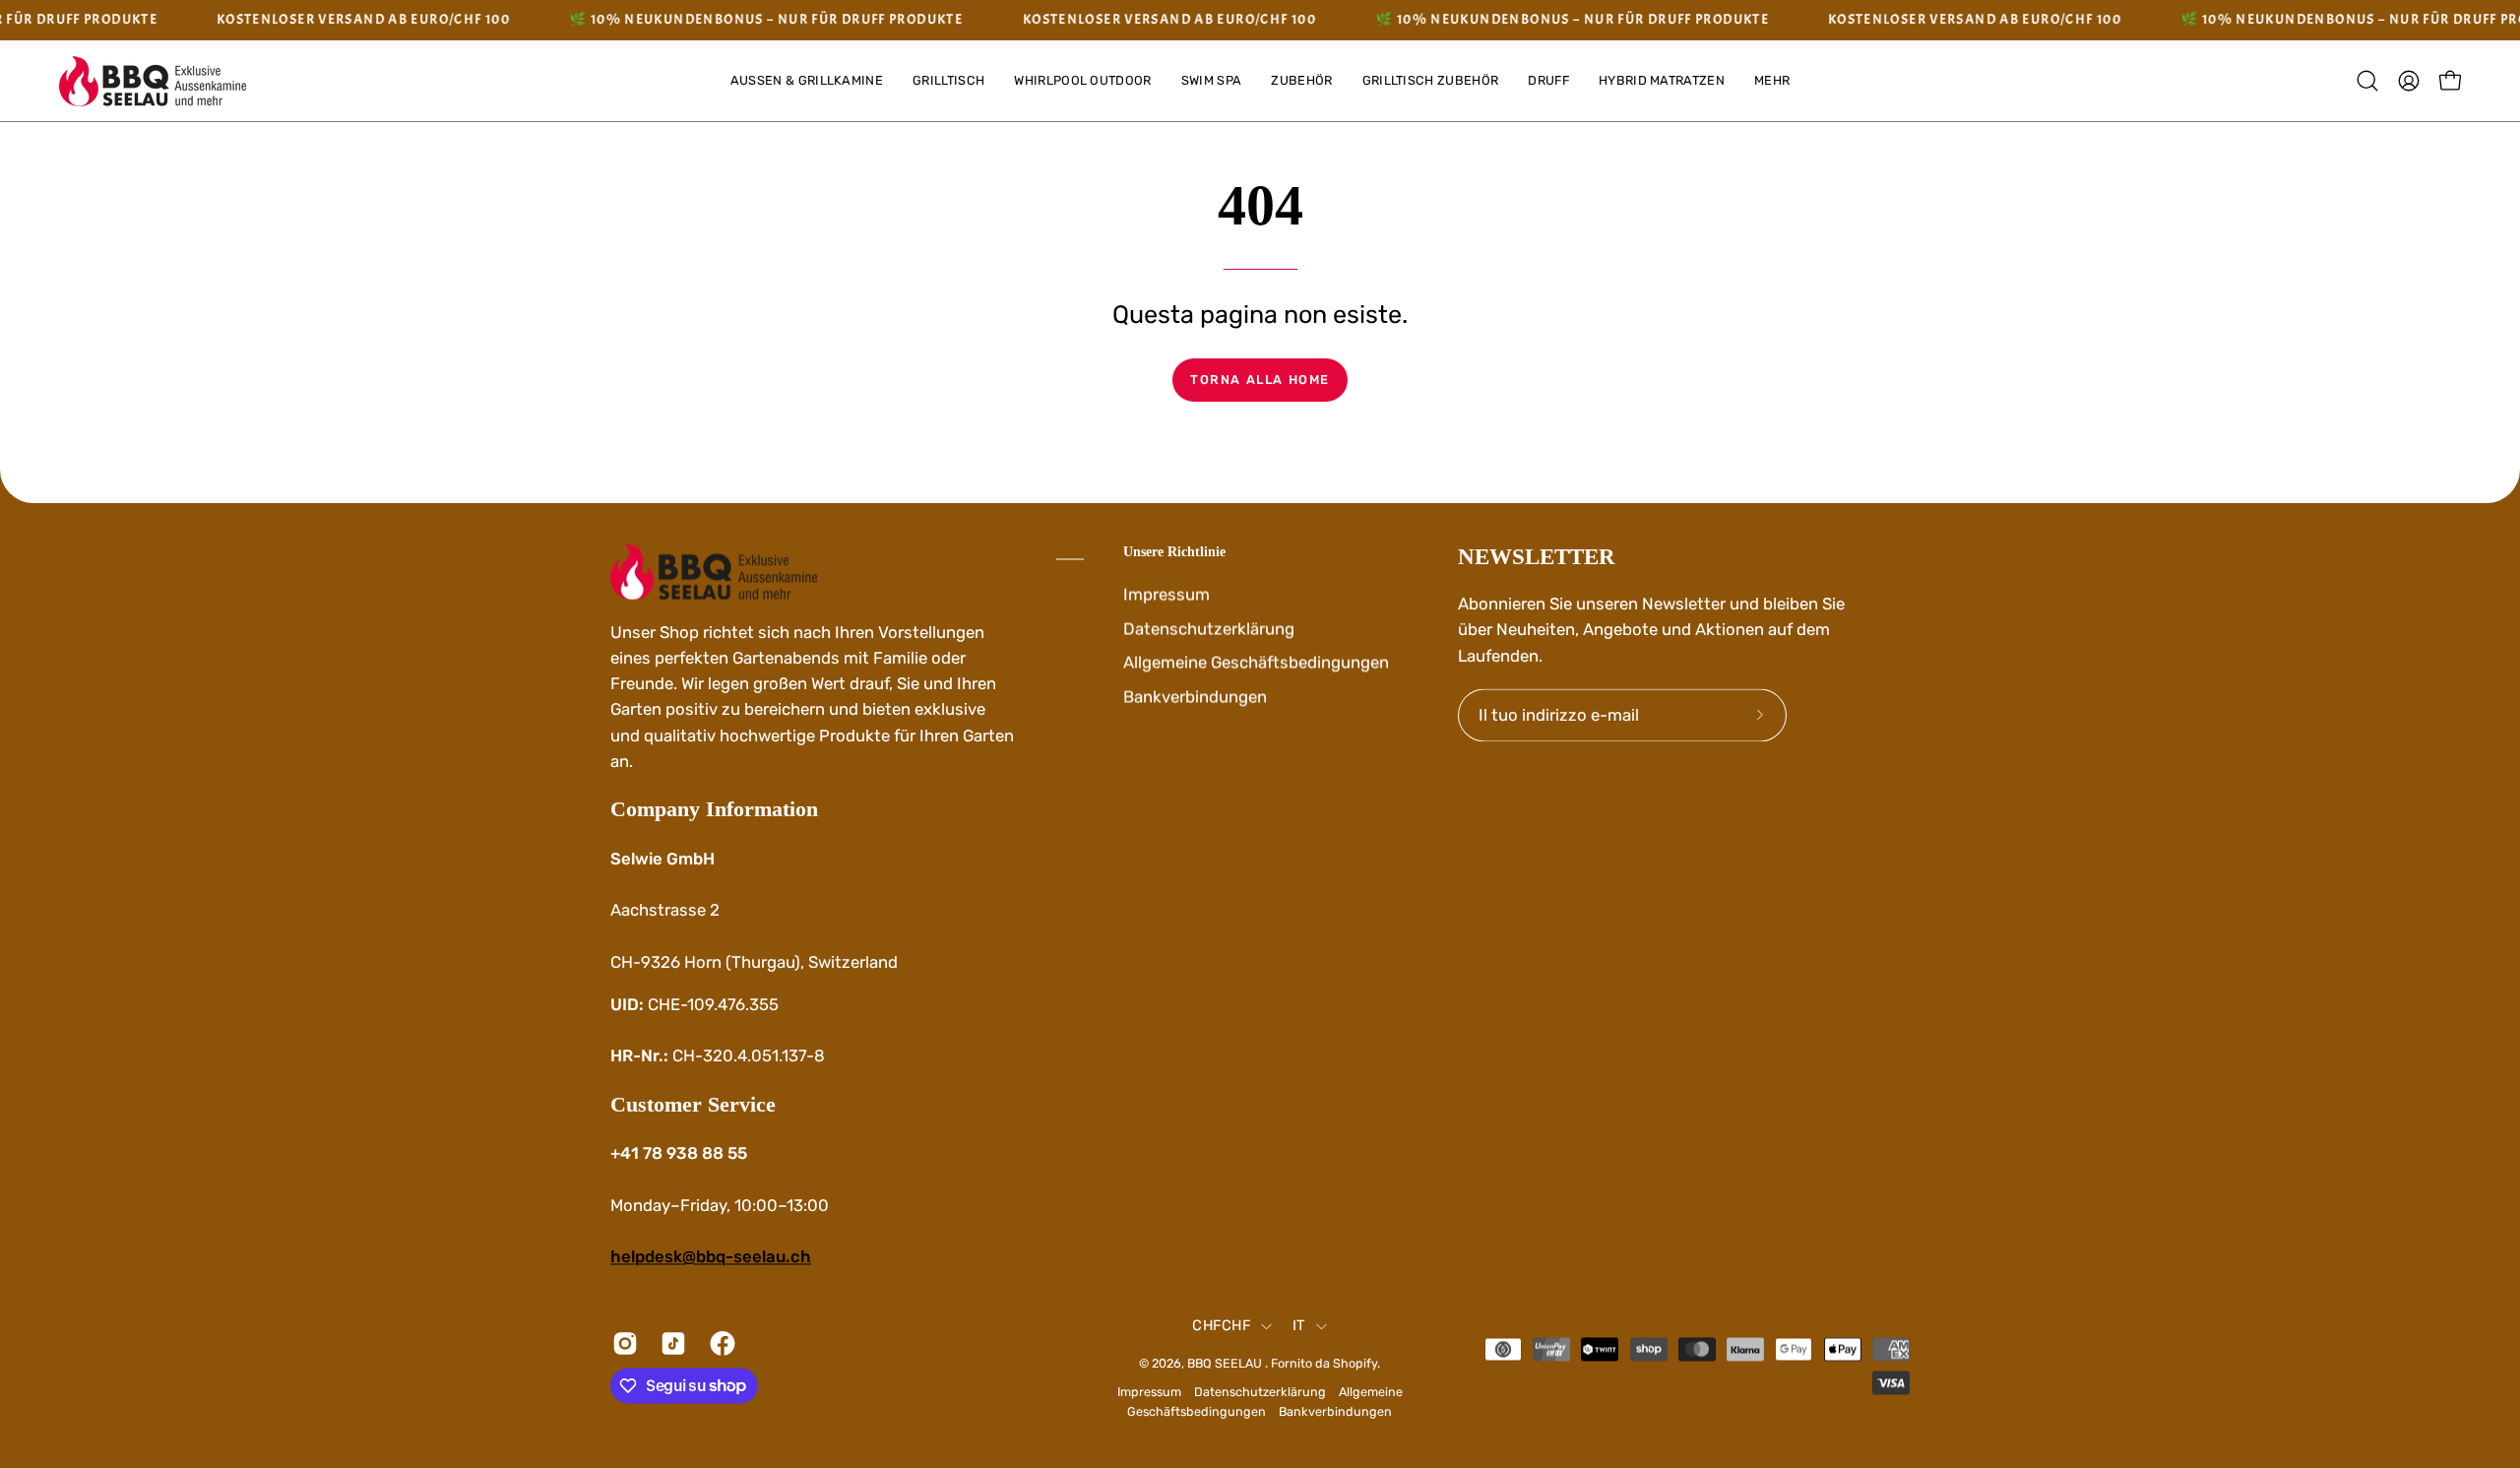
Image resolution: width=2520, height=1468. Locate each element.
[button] (1772, 81)
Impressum (1166, 594)
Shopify (1355, 1363)
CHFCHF (1222, 1326)
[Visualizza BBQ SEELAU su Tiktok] (670, 1343)
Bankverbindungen (1195, 696)
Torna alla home (1260, 380)
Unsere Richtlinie (1174, 551)
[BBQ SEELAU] (153, 81)
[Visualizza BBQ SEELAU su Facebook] (719, 1343)
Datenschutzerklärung (1209, 628)
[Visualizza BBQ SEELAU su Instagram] (622, 1343)
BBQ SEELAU (1226, 1363)
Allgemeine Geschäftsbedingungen (1256, 662)
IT (1299, 1326)
